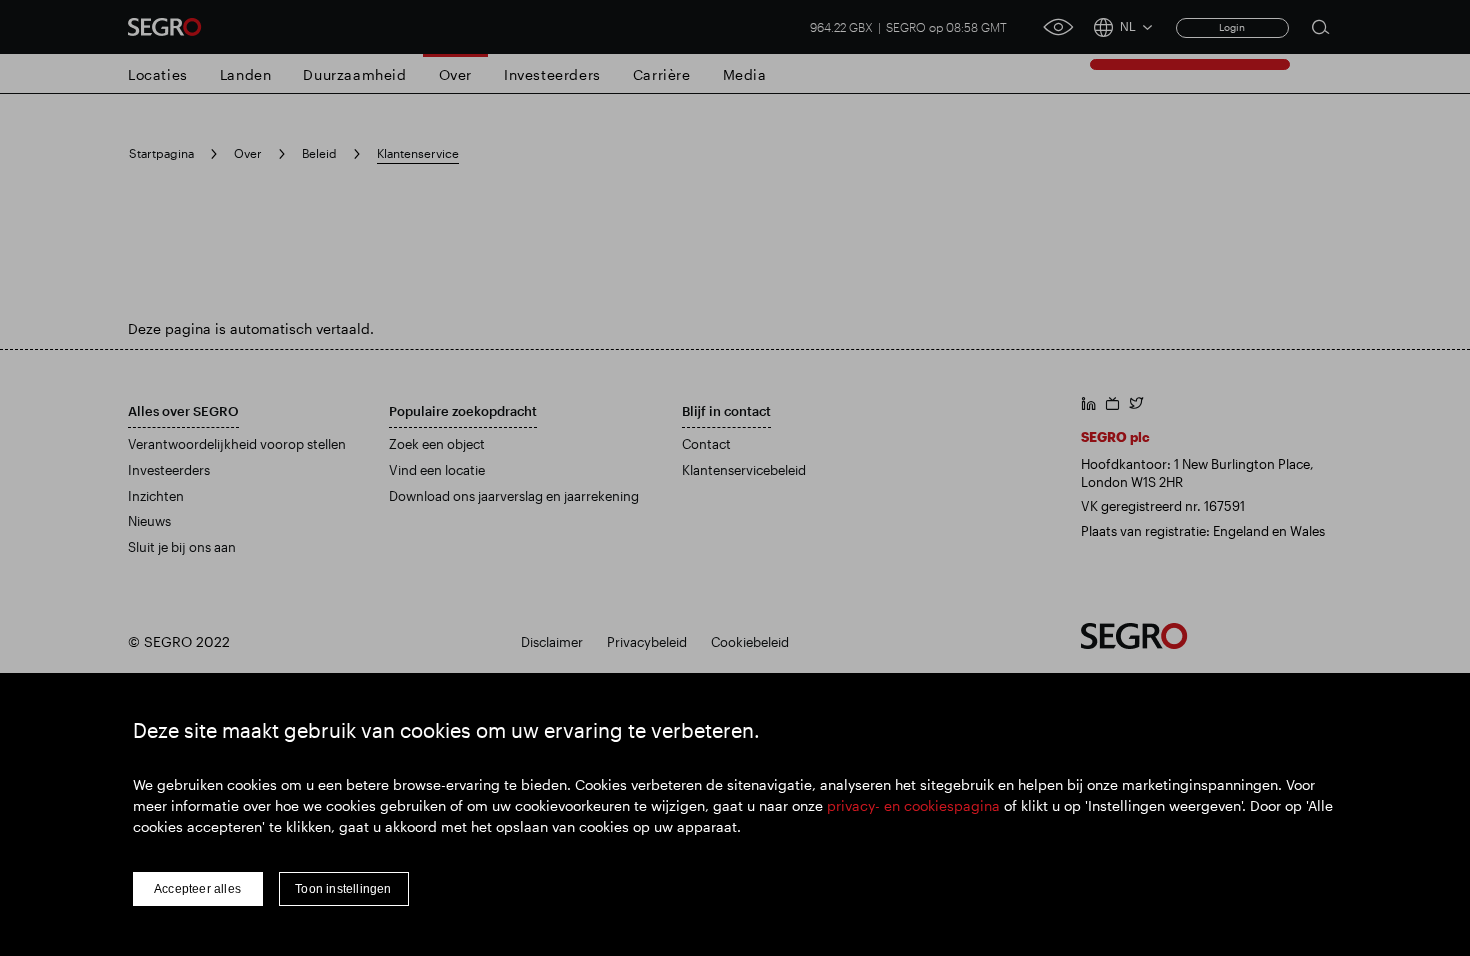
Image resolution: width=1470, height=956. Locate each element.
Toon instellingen (343, 889)
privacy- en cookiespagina (913, 805)
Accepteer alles (197, 889)
